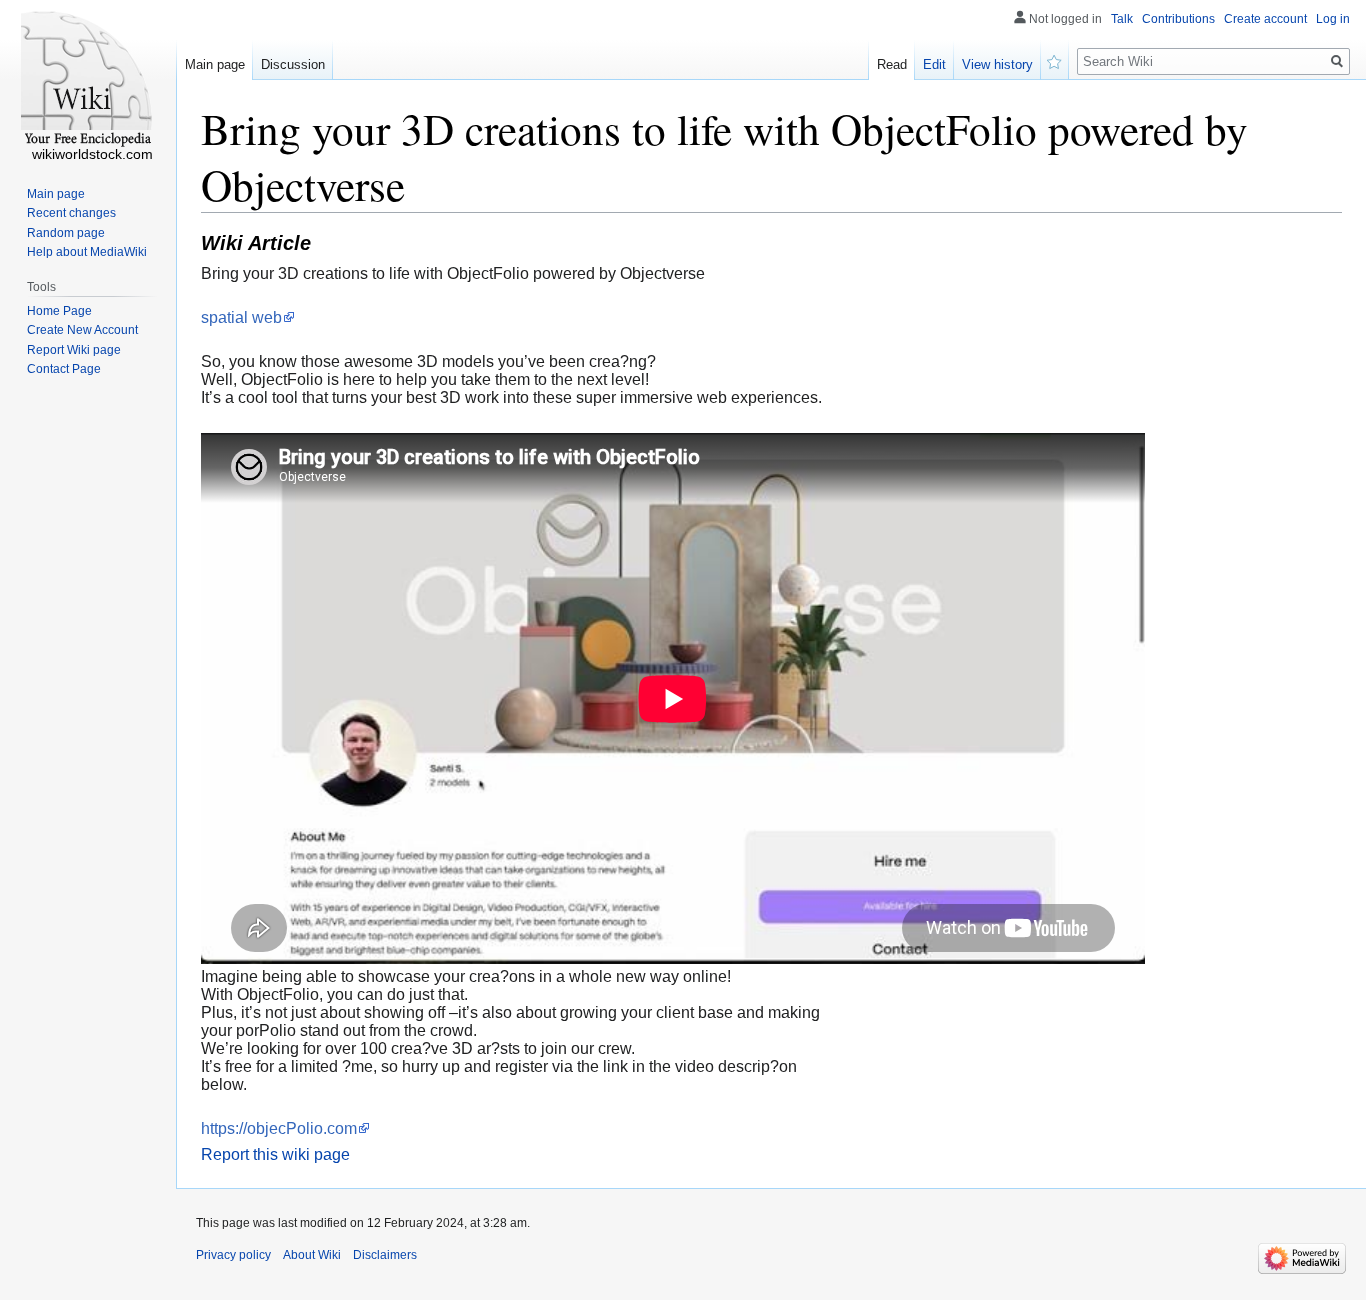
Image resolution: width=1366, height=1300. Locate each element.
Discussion (293, 64)
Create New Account (82, 330)
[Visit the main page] (88, 80)
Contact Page (64, 369)
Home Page (59, 311)
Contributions (1178, 19)
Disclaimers (385, 1255)
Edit (934, 64)
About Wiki (312, 1255)
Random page (66, 233)
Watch (1055, 60)
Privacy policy (233, 1255)
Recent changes (71, 213)
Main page (215, 64)
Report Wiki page (74, 350)
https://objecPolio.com (279, 1128)
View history (997, 64)
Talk (1122, 19)
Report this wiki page (275, 1154)
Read (892, 64)
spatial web (241, 317)
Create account (1265, 19)
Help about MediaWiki (87, 252)
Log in (1333, 19)
